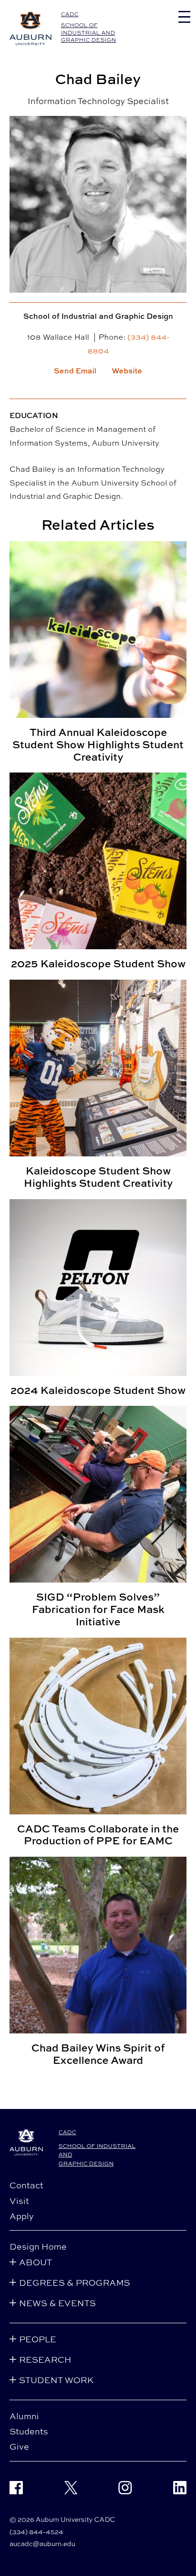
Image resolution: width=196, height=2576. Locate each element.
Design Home (38, 2246)
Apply (22, 2216)
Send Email (75, 371)
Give (19, 2446)
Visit (19, 2201)
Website (127, 371)
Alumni (24, 2416)
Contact (26, 2185)
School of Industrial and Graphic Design (88, 32)
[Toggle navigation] (184, 17)
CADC (70, 14)
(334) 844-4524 (36, 2532)
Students (29, 2431)
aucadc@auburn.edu (42, 2543)
